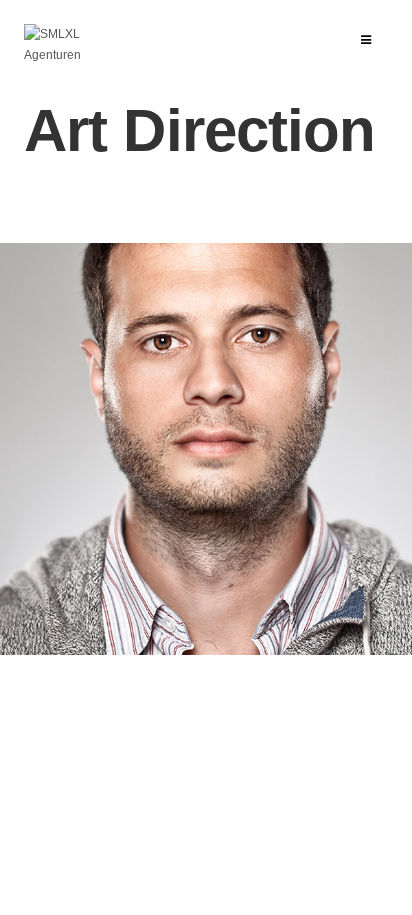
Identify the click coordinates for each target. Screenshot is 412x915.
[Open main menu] (366, 40)
